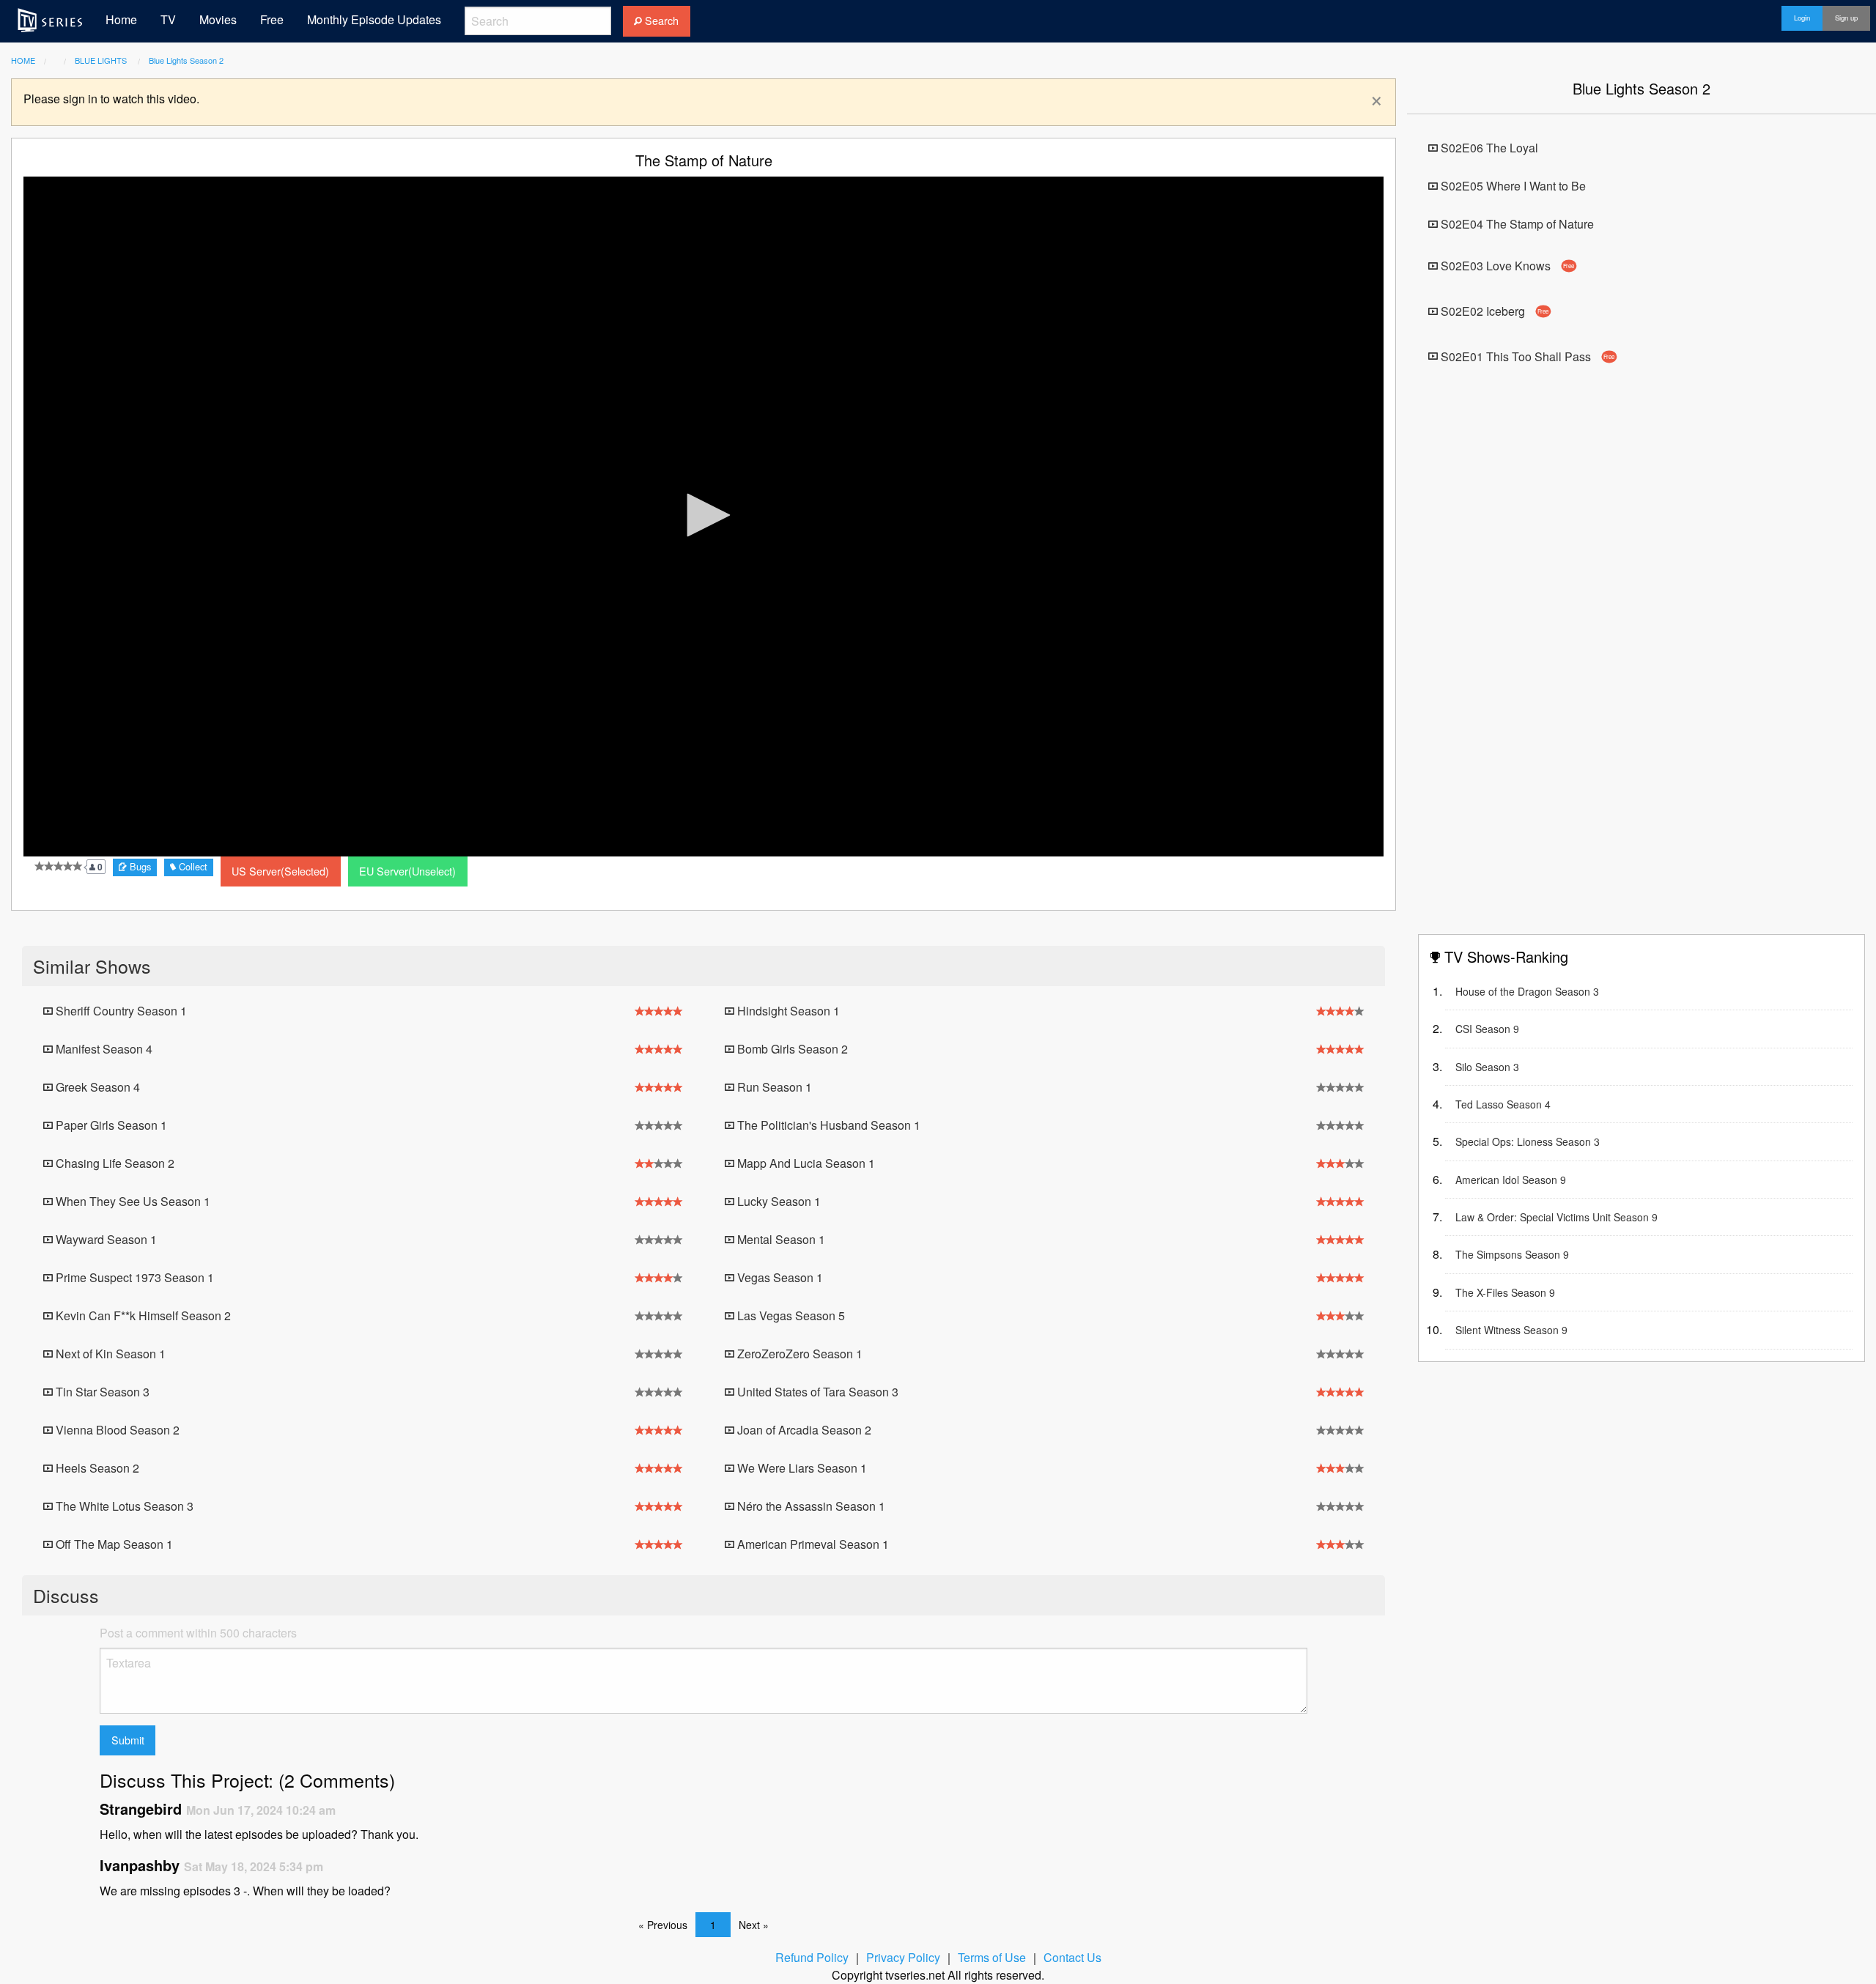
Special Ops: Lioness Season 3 (1528, 1141)
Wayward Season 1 (105, 1239)
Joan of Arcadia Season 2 (803, 1430)
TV (168, 19)
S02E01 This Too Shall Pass (1526, 356)
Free (272, 19)
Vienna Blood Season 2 (116, 1430)
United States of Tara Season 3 (816, 1392)
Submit (128, 1740)
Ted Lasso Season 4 (1503, 1104)
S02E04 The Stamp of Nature (1516, 224)
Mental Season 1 (780, 1239)
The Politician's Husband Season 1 (827, 1125)
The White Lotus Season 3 (123, 1506)
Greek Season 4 (96, 1087)
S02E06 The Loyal (1488, 148)
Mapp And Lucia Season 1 (805, 1163)
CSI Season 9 (1487, 1029)
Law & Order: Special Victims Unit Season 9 (1556, 1217)
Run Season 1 (773, 1087)
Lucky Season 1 (778, 1201)
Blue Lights (102, 60)
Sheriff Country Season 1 (120, 1011)
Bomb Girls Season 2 (791, 1049)
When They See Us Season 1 (132, 1201)
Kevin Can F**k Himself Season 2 (142, 1315)
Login (1802, 18)
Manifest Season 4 (103, 1049)
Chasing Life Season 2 (114, 1163)
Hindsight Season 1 (787, 1011)
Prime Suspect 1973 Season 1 (133, 1277)
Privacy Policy (903, 1957)
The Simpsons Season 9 (1512, 1254)
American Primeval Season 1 (812, 1544)
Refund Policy (812, 1957)
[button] (703, 515)
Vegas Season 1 (779, 1277)
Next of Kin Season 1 (109, 1354)
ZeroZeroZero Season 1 (798, 1354)
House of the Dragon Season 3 (1527, 991)
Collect (192, 866)
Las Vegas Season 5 (790, 1315)
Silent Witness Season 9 (1511, 1330)
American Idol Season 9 (1511, 1180)
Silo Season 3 (1487, 1067)
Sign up (1846, 18)
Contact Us (1072, 1957)
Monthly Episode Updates (374, 19)
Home (121, 19)
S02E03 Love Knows (1506, 266)
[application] (703, 517)
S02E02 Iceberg (1493, 311)
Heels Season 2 (96, 1468)
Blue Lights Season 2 (186, 60)
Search (660, 20)
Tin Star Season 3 (101, 1392)
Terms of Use (992, 1957)
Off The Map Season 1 (113, 1544)
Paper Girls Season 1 (110, 1125)
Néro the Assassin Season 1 (810, 1506)
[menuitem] (50, 20)
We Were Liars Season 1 (801, 1468)
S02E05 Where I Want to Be (1512, 186)
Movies (218, 19)
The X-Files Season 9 (1505, 1292)
